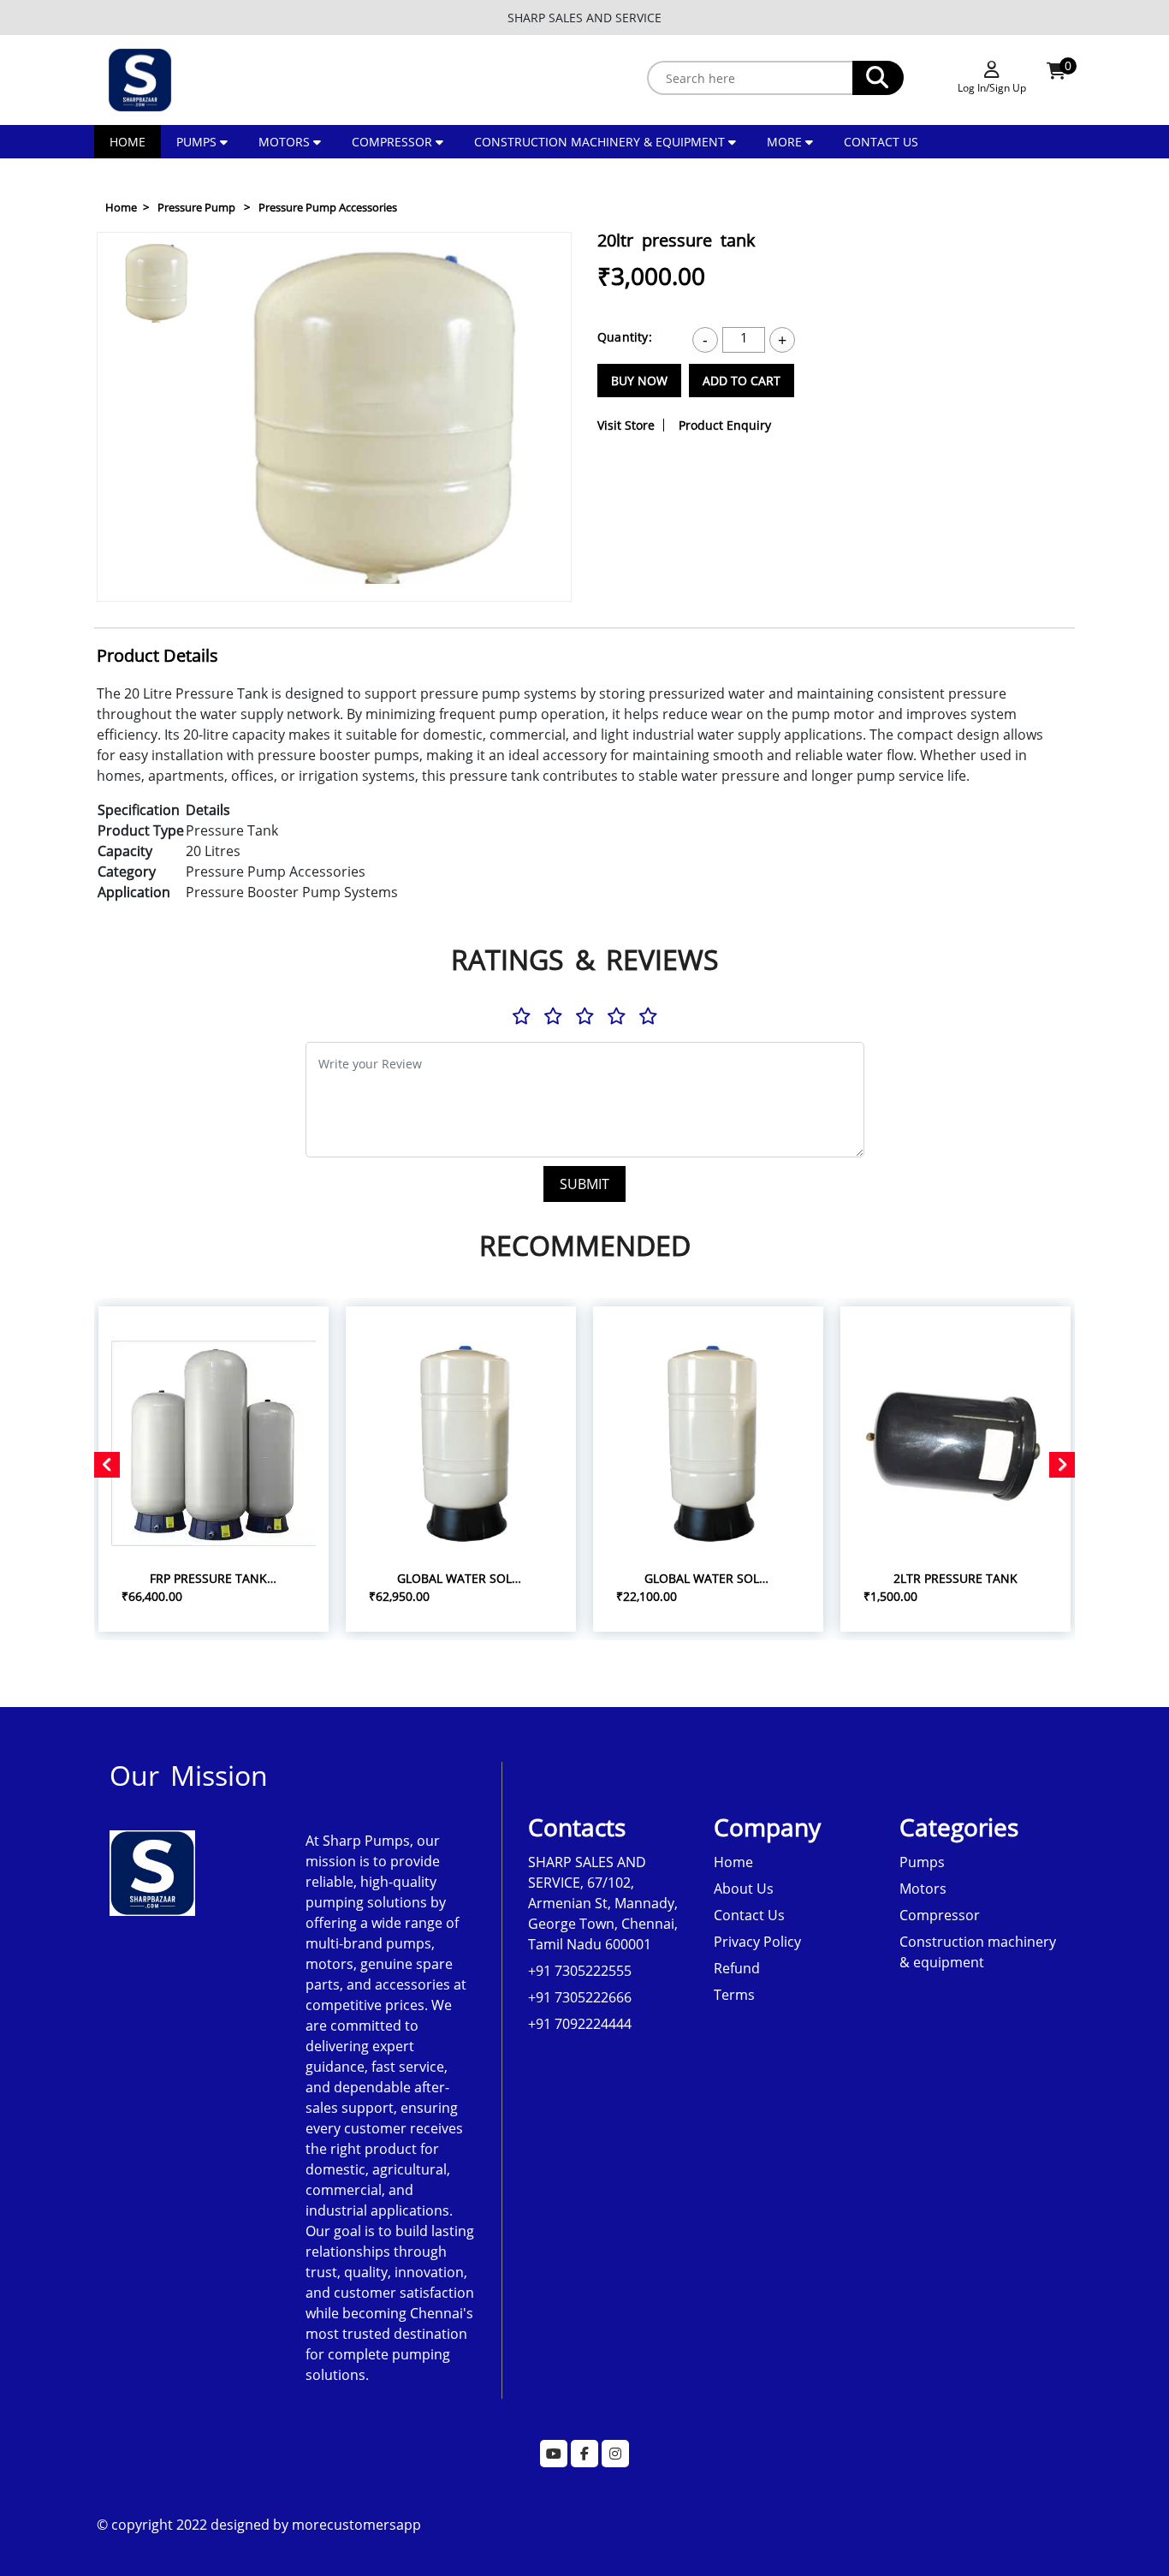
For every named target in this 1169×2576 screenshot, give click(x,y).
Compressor (392, 142)
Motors (284, 142)
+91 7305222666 (580, 1997)
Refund (737, 1968)
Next (158, 582)
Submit (584, 1184)
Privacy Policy (757, 1942)
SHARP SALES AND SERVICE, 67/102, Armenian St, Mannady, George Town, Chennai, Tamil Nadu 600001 (603, 1903)
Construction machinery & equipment (599, 142)
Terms (734, 1995)
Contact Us (881, 142)
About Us (744, 1889)
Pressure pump (196, 207)
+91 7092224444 (580, 2024)
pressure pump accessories (328, 207)
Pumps (196, 142)
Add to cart (742, 381)
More (786, 142)
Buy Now (639, 381)
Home (128, 142)
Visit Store (626, 425)
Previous (159, 252)
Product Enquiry (725, 425)
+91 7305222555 (580, 1971)
